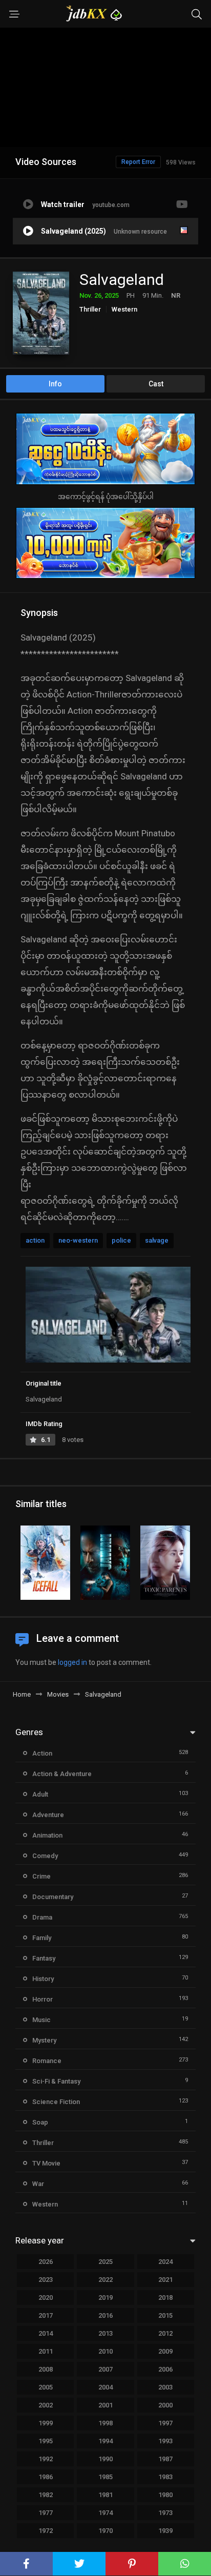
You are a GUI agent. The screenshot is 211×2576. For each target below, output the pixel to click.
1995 (46, 2441)
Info (55, 384)
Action (42, 1753)
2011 (46, 2351)
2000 (165, 2405)
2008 (46, 2369)
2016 (105, 2315)
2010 (105, 2351)
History (43, 1979)
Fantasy (44, 1958)
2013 (105, 2333)
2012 (165, 2333)
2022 (105, 2280)
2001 (105, 2405)
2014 (46, 2333)
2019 (105, 2297)
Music (41, 2020)
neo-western (78, 1240)
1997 (165, 2423)
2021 (165, 2280)
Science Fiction (56, 2102)
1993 (165, 2441)
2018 (165, 2297)
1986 (46, 2477)
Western (124, 309)
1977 (46, 2513)
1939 (165, 2531)
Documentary (53, 1897)
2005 (46, 2387)
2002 (46, 2405)
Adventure (48, 1815)
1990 (105, 2459)
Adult (40, 1794)
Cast (156, 384)
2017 (46, 2315)
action (35, 1240)
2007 (105, 2369)
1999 (46, 2423)
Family (42, 1938)
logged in (72, 1662)
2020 (46, 2297)
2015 (165, 2315)
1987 (165, 2459)
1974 (105, 2513)
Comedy (45, 1856)
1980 (165, 2495)
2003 (165, 2387)
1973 (165, 2513)
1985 (105, 2477)
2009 (165, 2351)
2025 (105, 2262)
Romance (47, 2061)
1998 (105, 2423)
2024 (165, 2262)
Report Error (138, 162)
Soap (40, 2122)
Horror (43, 1999)
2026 (46, 2262)
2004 (105, 2387)
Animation (47, 1835)
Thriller (90, 309)
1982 (46, 2495)
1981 (105, 2495)
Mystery (44, 2040)
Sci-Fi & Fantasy (56, 2081)
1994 (105, 2441)
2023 (46, 2280)
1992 (46, 2459)
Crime (41, 1876)
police (121, 1240)
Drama (42, 1917)
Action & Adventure (62, 1774)
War (38, 2184)
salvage (157, 1240)
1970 (105, 2531)
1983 (165, 2477)
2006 (165, 2369)
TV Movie (46, 2163)
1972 (46, 2531)
